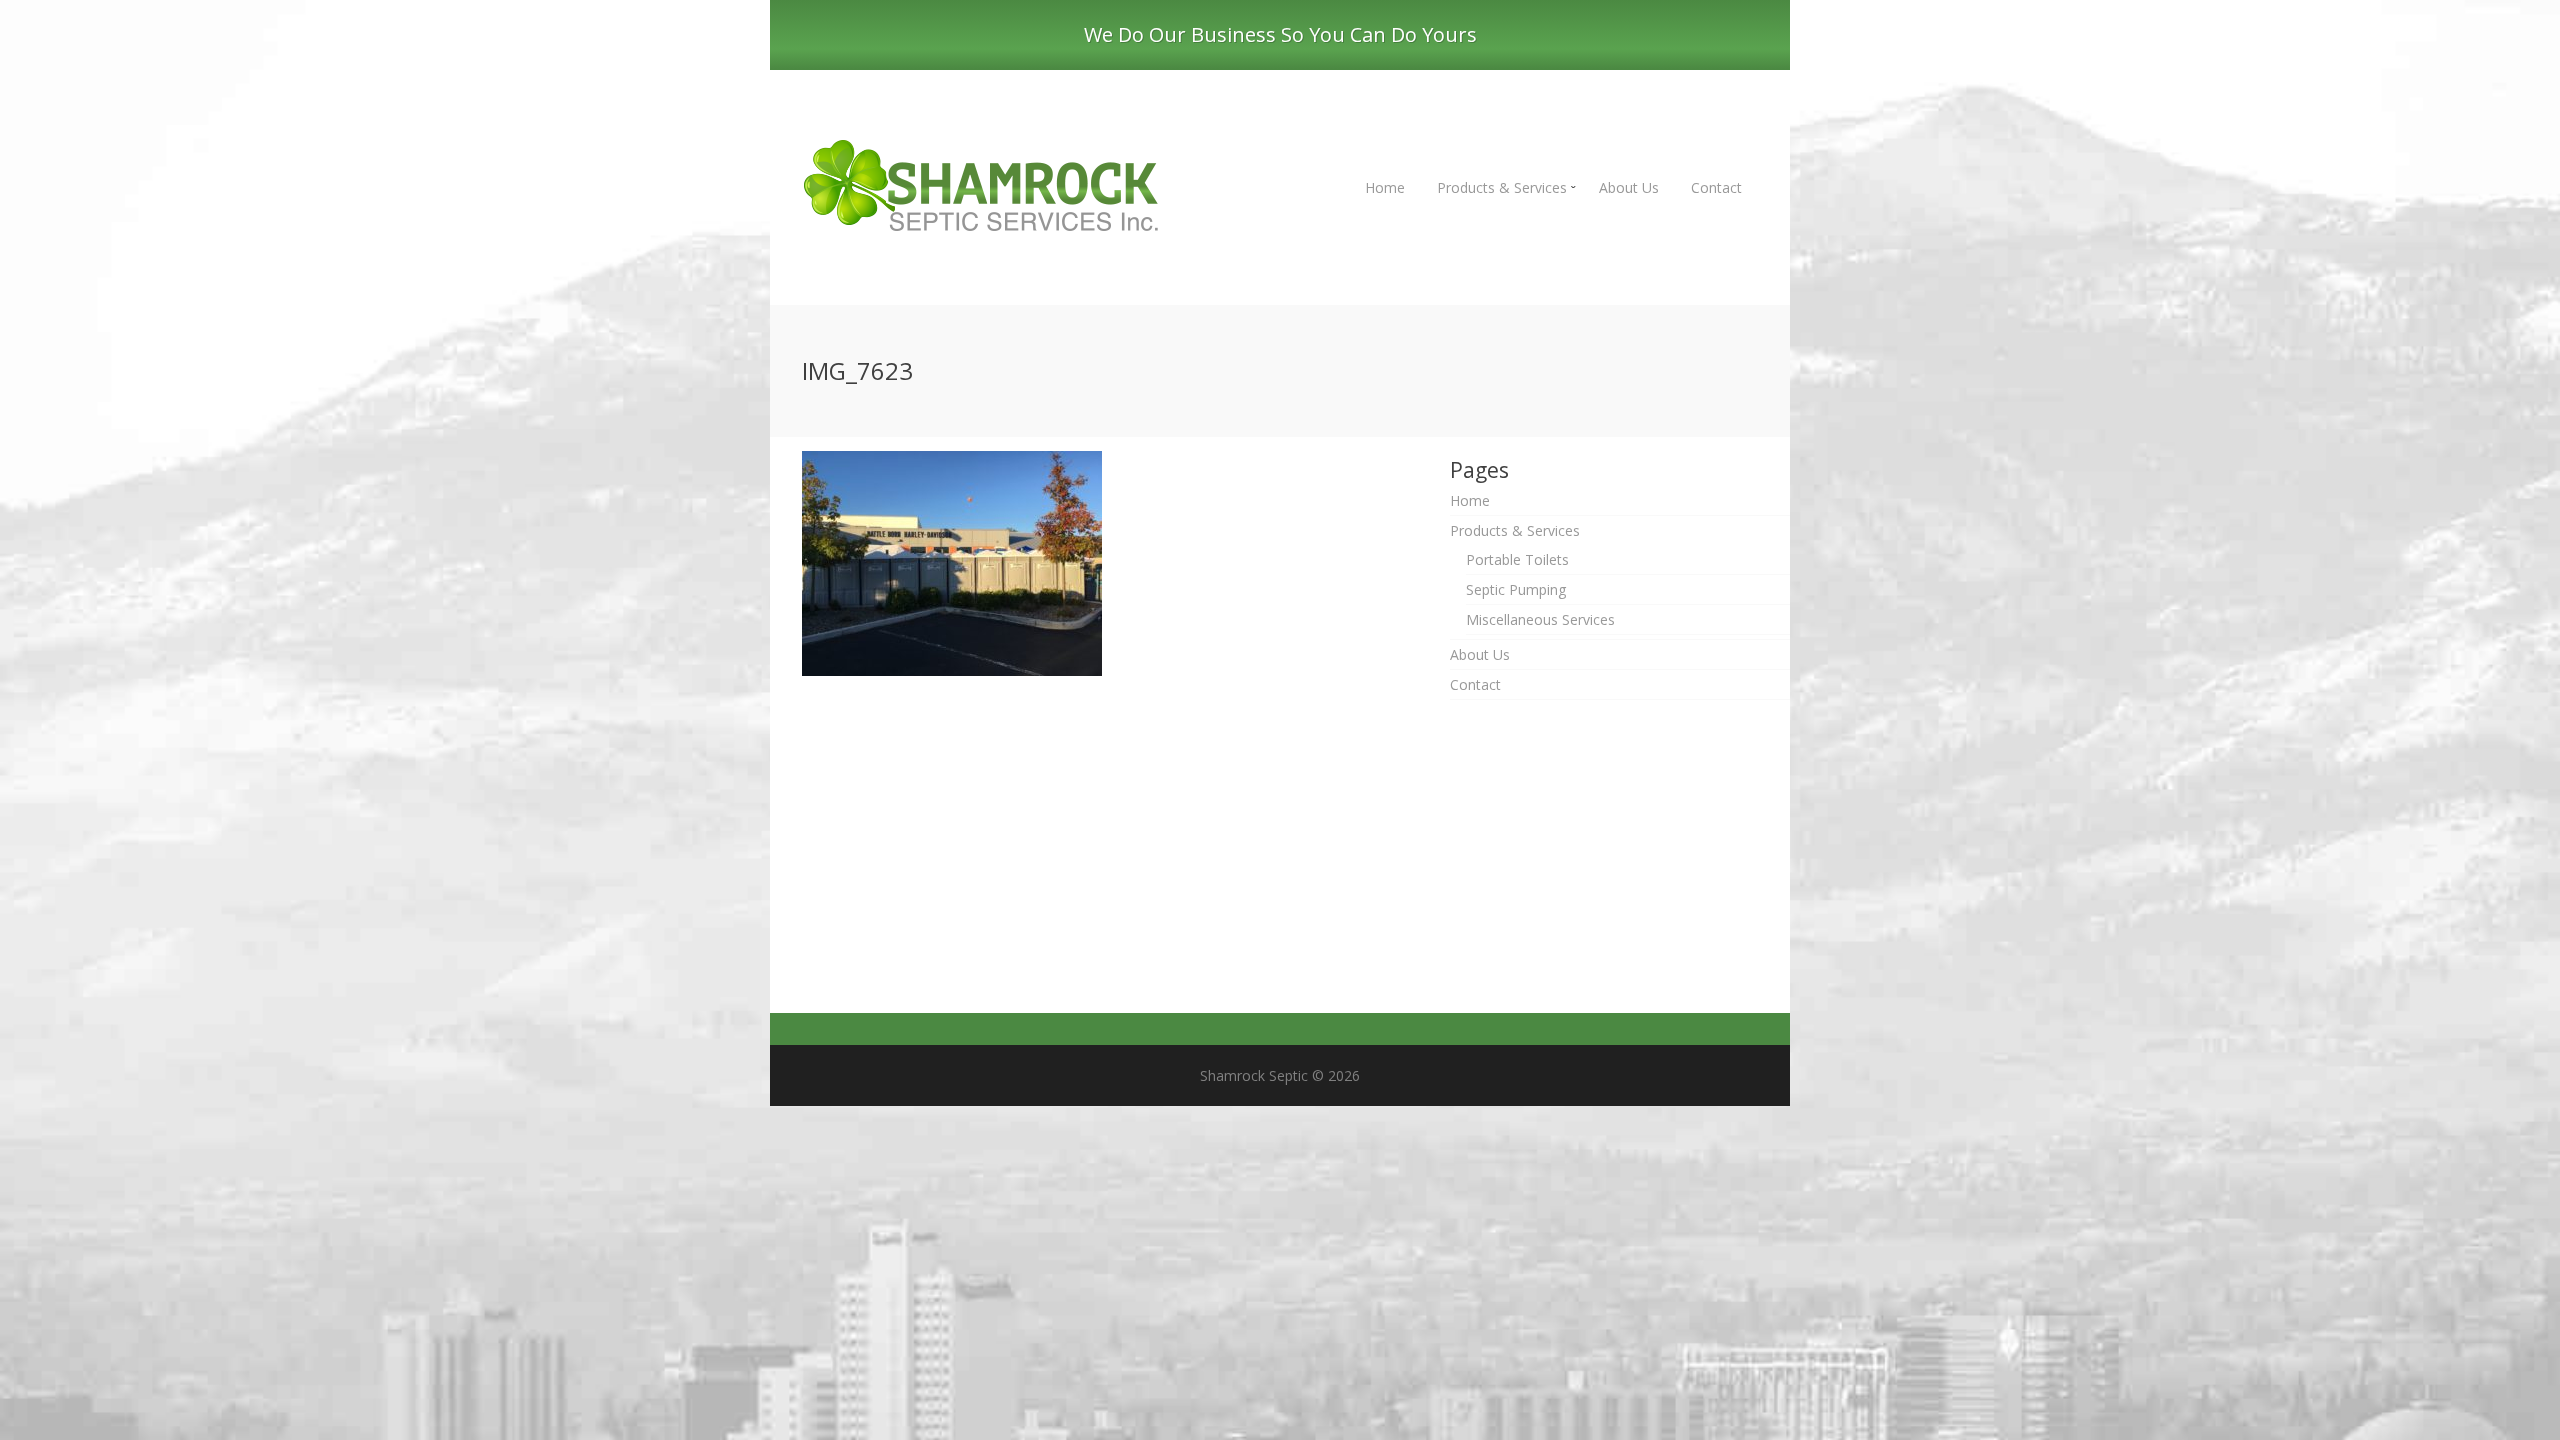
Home (1385, 187)
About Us (1629, 187)
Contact (1716, 187)
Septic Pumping (1516, 589)
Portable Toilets (1517, 559)
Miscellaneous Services (1540, 619)
